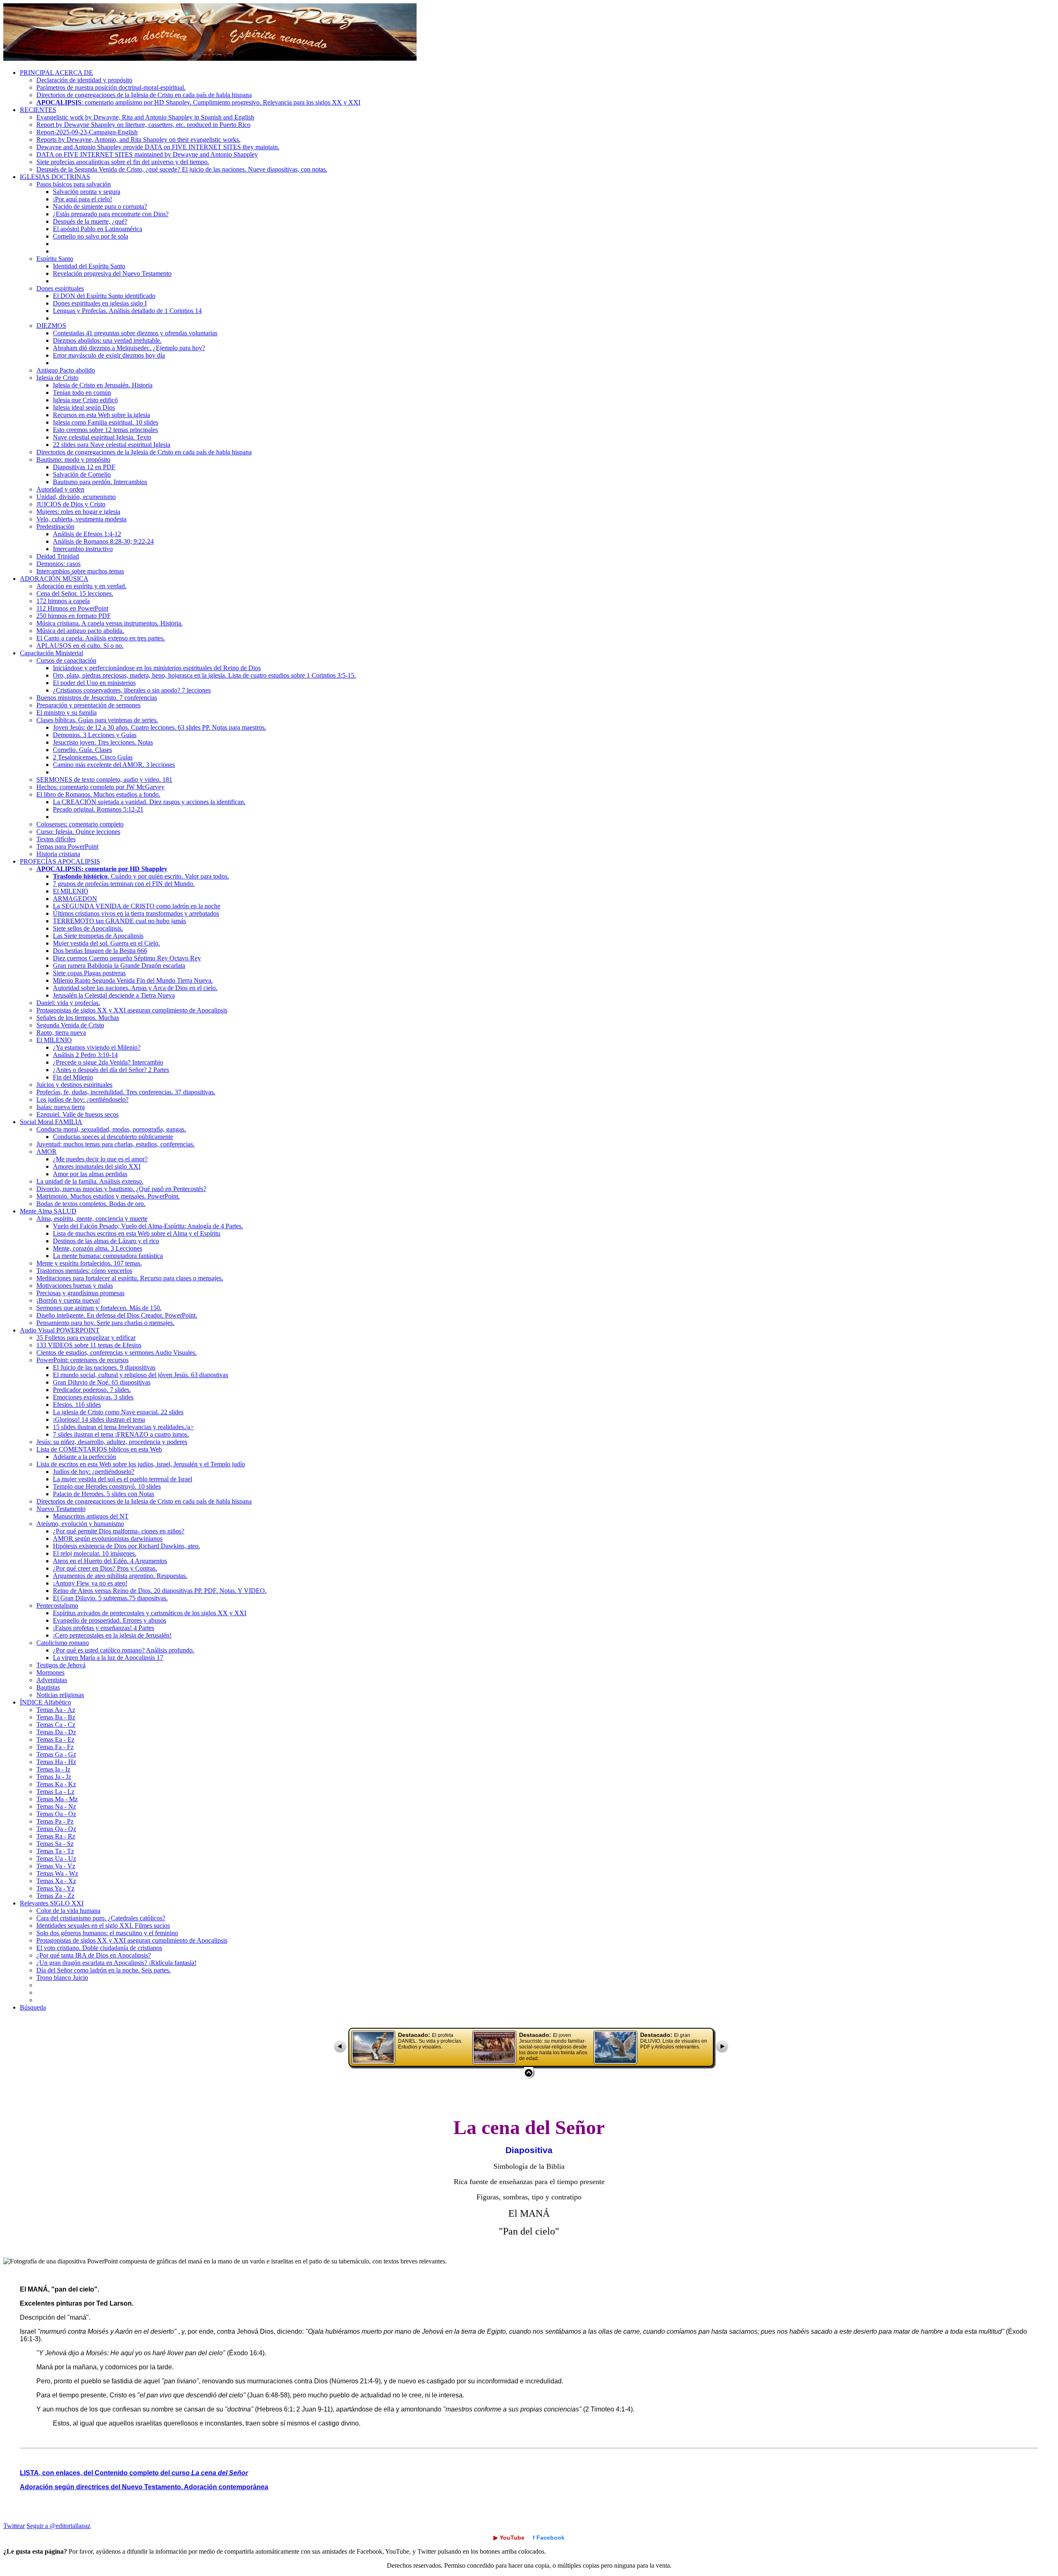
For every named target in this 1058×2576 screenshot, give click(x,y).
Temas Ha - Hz (56, 1762)
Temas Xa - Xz (56, 1881)
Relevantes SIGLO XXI (52, 1903)
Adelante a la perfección (85, 1457)
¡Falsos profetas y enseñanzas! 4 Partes (104, 1628)
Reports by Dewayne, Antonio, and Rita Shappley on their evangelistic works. (138, 140)
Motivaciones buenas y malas (75, 1286)
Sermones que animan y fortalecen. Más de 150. (99, 1308)
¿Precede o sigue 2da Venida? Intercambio (108, 1062)
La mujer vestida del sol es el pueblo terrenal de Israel (123, 1479)
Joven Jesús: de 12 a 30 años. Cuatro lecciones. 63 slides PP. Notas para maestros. (160, 727)
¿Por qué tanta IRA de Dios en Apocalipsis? (94, 1955)
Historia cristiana (58, 854)
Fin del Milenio (73, 1077)
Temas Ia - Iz (53, 1769)
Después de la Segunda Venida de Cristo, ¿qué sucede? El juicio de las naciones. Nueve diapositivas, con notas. (182, 169)
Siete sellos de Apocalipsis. (88, 928)
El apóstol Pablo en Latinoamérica (98, 229)
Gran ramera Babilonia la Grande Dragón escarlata (119, 966)
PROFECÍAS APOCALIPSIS (60, 861)
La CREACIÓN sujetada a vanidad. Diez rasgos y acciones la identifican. (149, 802)
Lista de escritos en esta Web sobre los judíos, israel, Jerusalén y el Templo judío (141, 1464)
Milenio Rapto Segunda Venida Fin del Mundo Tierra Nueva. (133, 980)
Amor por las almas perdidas (90, 1174)
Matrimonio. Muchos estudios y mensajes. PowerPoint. (108, 1196)
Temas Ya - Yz (55, 1888)
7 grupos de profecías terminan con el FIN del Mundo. (124, 884)
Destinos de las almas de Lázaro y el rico (106, 1241)
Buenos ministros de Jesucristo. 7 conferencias (97, 698)
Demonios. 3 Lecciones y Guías (95, 735)
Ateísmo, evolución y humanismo (80, 1524)
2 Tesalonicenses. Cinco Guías (93, 757)
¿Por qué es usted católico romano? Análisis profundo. (124, 1650)
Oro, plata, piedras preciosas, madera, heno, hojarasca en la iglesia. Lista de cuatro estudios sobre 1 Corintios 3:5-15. (204, 675)
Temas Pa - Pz (55, 1821)
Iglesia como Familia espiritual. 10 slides (106, 422)
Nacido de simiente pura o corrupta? (100, 207)
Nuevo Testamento (61, 1509)
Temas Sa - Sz (55, 1844)
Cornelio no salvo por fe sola (91, 236)
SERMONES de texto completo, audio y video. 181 (104, 779)
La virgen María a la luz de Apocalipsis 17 (108, 1658)
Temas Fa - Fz (55, 1747)
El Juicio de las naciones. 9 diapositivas (104, 1367)
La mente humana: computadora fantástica (108, 1256)
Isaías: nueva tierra (61, 1107)
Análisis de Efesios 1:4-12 (87, 534)
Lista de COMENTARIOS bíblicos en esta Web (99, 1449)
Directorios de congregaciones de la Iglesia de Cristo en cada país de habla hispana (144, 95)
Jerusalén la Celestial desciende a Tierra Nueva (114, 995)
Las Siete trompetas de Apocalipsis (98, 936)
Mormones (50, 1672)
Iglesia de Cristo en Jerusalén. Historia (103, 385)
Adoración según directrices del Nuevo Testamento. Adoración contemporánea (144, 2487)
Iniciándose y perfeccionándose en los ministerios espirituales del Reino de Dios (157, 668)
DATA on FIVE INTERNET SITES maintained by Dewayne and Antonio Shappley (147, 154)
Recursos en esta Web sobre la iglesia (101, 415)
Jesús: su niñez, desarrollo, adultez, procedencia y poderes (112, 1442)
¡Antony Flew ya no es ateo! (90, 1583)
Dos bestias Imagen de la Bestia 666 (100, 951)
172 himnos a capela (63, 601)
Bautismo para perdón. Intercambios (100, 482)
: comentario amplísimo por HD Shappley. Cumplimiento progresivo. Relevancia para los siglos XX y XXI (198, 102)
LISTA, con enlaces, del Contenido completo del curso (134, 2473)
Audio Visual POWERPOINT (60, 1330)
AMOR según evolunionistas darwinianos (108, 1539)
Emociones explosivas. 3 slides (93, 1397)
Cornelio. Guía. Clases (82, 750)
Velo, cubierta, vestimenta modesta (81, 519)
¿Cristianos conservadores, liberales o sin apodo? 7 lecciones (132, 690)
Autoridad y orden (60, 489)
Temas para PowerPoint (67, 846)
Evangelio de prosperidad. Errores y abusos (110, 1620)
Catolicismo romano (63, 1643)
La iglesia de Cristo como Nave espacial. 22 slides (118, 1412)
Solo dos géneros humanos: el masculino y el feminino (107, 1933)
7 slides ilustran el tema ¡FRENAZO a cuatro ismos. (121, 1434)
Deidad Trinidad (58, 556)
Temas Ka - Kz (56, 1784)
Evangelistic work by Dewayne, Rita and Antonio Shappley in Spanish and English (145, 117)
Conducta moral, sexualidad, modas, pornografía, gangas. (111, 1129)
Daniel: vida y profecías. (68, 1003)
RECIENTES (38, 110)
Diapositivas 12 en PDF (84, 467)
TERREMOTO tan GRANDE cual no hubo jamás (119, 921)
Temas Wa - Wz (57, 1873)
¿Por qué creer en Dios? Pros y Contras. (105, 1568)
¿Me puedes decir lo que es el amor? (100, 1159)
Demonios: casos (58, 564)
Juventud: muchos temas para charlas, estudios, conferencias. (116, 1144)
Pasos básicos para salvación (74, 184)
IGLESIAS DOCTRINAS (55, 177)
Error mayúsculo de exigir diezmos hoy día (109, 355)
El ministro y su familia (67, 713)
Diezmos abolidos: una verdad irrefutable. (107, 340)
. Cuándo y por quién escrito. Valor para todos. (141, 876)
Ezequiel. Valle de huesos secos (77, 1114)
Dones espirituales (60, 288)
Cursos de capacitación (66, 660)
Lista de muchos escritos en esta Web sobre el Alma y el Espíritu (137, 1233)
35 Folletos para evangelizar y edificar (86, 1338)
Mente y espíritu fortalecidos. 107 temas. (89, 1263)
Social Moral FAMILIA (51, 1122)
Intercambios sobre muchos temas (80, 571)
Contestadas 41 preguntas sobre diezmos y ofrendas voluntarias (135, 333)
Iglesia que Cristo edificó (85, 400)
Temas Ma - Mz (57, 1799)
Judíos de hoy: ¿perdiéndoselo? (94, 1472)
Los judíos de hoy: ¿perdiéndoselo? (82, 1099)
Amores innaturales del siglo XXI (97, 1166)
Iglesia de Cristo (57, 378)
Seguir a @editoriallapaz (58, 2526)
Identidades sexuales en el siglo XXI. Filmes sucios (103, 1925)
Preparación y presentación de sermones (88, 705)
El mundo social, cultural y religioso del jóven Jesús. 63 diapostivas (141, 1375)
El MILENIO (71, 891)
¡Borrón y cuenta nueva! (68, 1300)
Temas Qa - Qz (56, 1829)
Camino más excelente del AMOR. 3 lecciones (114, 765)
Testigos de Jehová (61, 1665)
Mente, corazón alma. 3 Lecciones (98, 1248)
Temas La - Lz (55, 1792)
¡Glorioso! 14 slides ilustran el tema (99, 1419)
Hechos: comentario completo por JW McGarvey (100, 787)
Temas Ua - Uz (56, 1859)
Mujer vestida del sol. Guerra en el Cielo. (106, 943)
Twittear (14, 2526)
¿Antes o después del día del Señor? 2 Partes (111, 1070)
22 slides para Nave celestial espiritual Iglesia (112, 445)
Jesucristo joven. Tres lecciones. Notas (103, 742)
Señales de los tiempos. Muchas (78, 1018)
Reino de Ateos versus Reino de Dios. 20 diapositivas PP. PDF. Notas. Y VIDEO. (160, 1591)
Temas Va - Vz (56, 1866)
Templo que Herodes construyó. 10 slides (107, 1486)
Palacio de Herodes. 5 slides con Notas (104, 1494)
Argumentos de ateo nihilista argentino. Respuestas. (120, 1576)
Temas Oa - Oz (56, 1814)
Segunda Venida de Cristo (70, 1025)
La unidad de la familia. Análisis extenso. (90, 1181)
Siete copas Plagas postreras (89, 973)
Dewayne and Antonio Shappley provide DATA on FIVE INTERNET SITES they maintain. (158, 147)
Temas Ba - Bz (56, 1717)
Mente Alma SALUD (48, 1211)
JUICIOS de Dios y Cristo (71, 504)
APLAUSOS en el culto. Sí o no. (80, 646)
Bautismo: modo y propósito (73, 460)
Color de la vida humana (68, 1911)
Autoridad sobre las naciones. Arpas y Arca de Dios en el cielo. (135, 988)
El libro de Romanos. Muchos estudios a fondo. (98, 794)
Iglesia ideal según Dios (84, 407)
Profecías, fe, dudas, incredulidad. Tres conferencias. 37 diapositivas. (126, 1092)
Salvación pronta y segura (87, 192)
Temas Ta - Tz (55, 1851)
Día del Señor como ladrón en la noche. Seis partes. (104, 1970)
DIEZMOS (51, 326)
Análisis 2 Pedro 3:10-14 (85, 1055)
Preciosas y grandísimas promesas (80, 1293)
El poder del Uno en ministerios (94, 683)
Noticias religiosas (60, 1695)
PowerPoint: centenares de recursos (82, 1360)
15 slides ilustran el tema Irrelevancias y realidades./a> (123, 1427)
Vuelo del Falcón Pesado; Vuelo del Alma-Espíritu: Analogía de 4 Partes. (148, 1226)
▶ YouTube (509, 2538)
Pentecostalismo (57, 1606)
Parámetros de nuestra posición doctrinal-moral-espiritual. (111, 87)
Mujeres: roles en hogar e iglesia (78, 512)
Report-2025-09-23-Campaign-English (87, 132)
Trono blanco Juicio (62, 1978)
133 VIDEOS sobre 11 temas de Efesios (89, 1345)
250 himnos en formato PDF (74, 616)
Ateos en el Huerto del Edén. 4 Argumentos (110, 1561)
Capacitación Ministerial (51, 653)
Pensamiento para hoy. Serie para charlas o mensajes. (105, 1323)
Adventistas (52, 1680)
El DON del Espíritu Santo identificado (104, 296)
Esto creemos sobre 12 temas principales (105, 430)
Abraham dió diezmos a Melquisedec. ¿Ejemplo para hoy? (129, 348)
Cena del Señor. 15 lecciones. (75, 593)
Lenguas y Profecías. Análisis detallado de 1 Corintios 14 (127, 311)
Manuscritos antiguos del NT (91, 1516)
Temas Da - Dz (56, 1732)
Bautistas (48, 1687)
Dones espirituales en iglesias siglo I (100, 303)
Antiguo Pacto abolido (66, 370)
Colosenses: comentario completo (80, 824)
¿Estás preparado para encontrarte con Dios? (111, 214)
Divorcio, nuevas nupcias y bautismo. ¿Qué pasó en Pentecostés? (121, 1189)
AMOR (46, 1152)
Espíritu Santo (55, 259)
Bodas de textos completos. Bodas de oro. (91, 1204)
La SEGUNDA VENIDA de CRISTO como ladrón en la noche (137, 906)
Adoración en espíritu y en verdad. (81, 586)
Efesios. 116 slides (77, 1405)
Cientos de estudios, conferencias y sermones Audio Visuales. (117, 1352)
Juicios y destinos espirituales (74, 1085)
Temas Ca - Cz (56, 1725)
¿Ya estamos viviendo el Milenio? (97, 1047)
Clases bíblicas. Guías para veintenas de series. (97, 720)
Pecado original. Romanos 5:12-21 (98, 809)
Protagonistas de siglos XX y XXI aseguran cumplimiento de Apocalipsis (132, 1010)
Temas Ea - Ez (55, 1739)
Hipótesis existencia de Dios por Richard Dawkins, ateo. (126, 1546)
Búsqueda (33, 2007)
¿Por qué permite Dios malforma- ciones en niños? (119, 1531)
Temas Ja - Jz (54, 1777)
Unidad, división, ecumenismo (76, 497)
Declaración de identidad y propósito (84, 80)
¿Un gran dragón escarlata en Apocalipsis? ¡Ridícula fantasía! (116, 1963)
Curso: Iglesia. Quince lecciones (78, 832)
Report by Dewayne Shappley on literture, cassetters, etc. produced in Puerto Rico (143, 125)
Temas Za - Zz (55, 1896)
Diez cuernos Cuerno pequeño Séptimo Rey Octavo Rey (127, 958)
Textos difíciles (56, 839)
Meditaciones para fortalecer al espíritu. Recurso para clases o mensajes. (130, 1278)
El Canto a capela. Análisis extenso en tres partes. (101, 638)
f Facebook (549, 2538)
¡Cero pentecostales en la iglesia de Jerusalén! (112, 1635)
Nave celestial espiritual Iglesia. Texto (102, 437)
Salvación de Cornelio (82, 474)
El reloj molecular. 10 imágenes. (95, 1553)
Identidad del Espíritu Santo (89, 266)
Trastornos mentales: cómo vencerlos (84, 1271)
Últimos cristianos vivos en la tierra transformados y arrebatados (136, 913)
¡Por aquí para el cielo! (82, 199)
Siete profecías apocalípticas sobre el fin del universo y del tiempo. (123, 162)
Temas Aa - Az (56, 1710)
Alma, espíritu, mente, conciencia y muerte (92, 1219)
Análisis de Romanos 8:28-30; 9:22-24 (103, 541)
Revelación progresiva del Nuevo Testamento (112, 273)
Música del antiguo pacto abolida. (80, 631)
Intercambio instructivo (83, 549)
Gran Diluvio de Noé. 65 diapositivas (102, 1382)
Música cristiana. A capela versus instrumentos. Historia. (110, 623)
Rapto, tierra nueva (61, 1033)
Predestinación (55, 526)
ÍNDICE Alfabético (45, 1702)
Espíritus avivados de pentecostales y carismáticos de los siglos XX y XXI (150, 1613)
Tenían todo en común (82, 393)
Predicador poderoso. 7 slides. (92, 1390)
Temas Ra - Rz (56, 1836)
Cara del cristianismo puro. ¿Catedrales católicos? (101, 1918)
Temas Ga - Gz (56, 1754)
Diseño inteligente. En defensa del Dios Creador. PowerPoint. (117, 1315)
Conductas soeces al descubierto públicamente (113, 1137)
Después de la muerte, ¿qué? (90, 221)
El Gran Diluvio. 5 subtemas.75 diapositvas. (110, 1598)
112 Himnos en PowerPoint (72, 608)
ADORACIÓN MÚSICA (54, 579)
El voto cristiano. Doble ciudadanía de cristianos (99, 1948)
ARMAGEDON (75, 899)
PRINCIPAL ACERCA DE (56, 73)
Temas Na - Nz (56, 1806)
